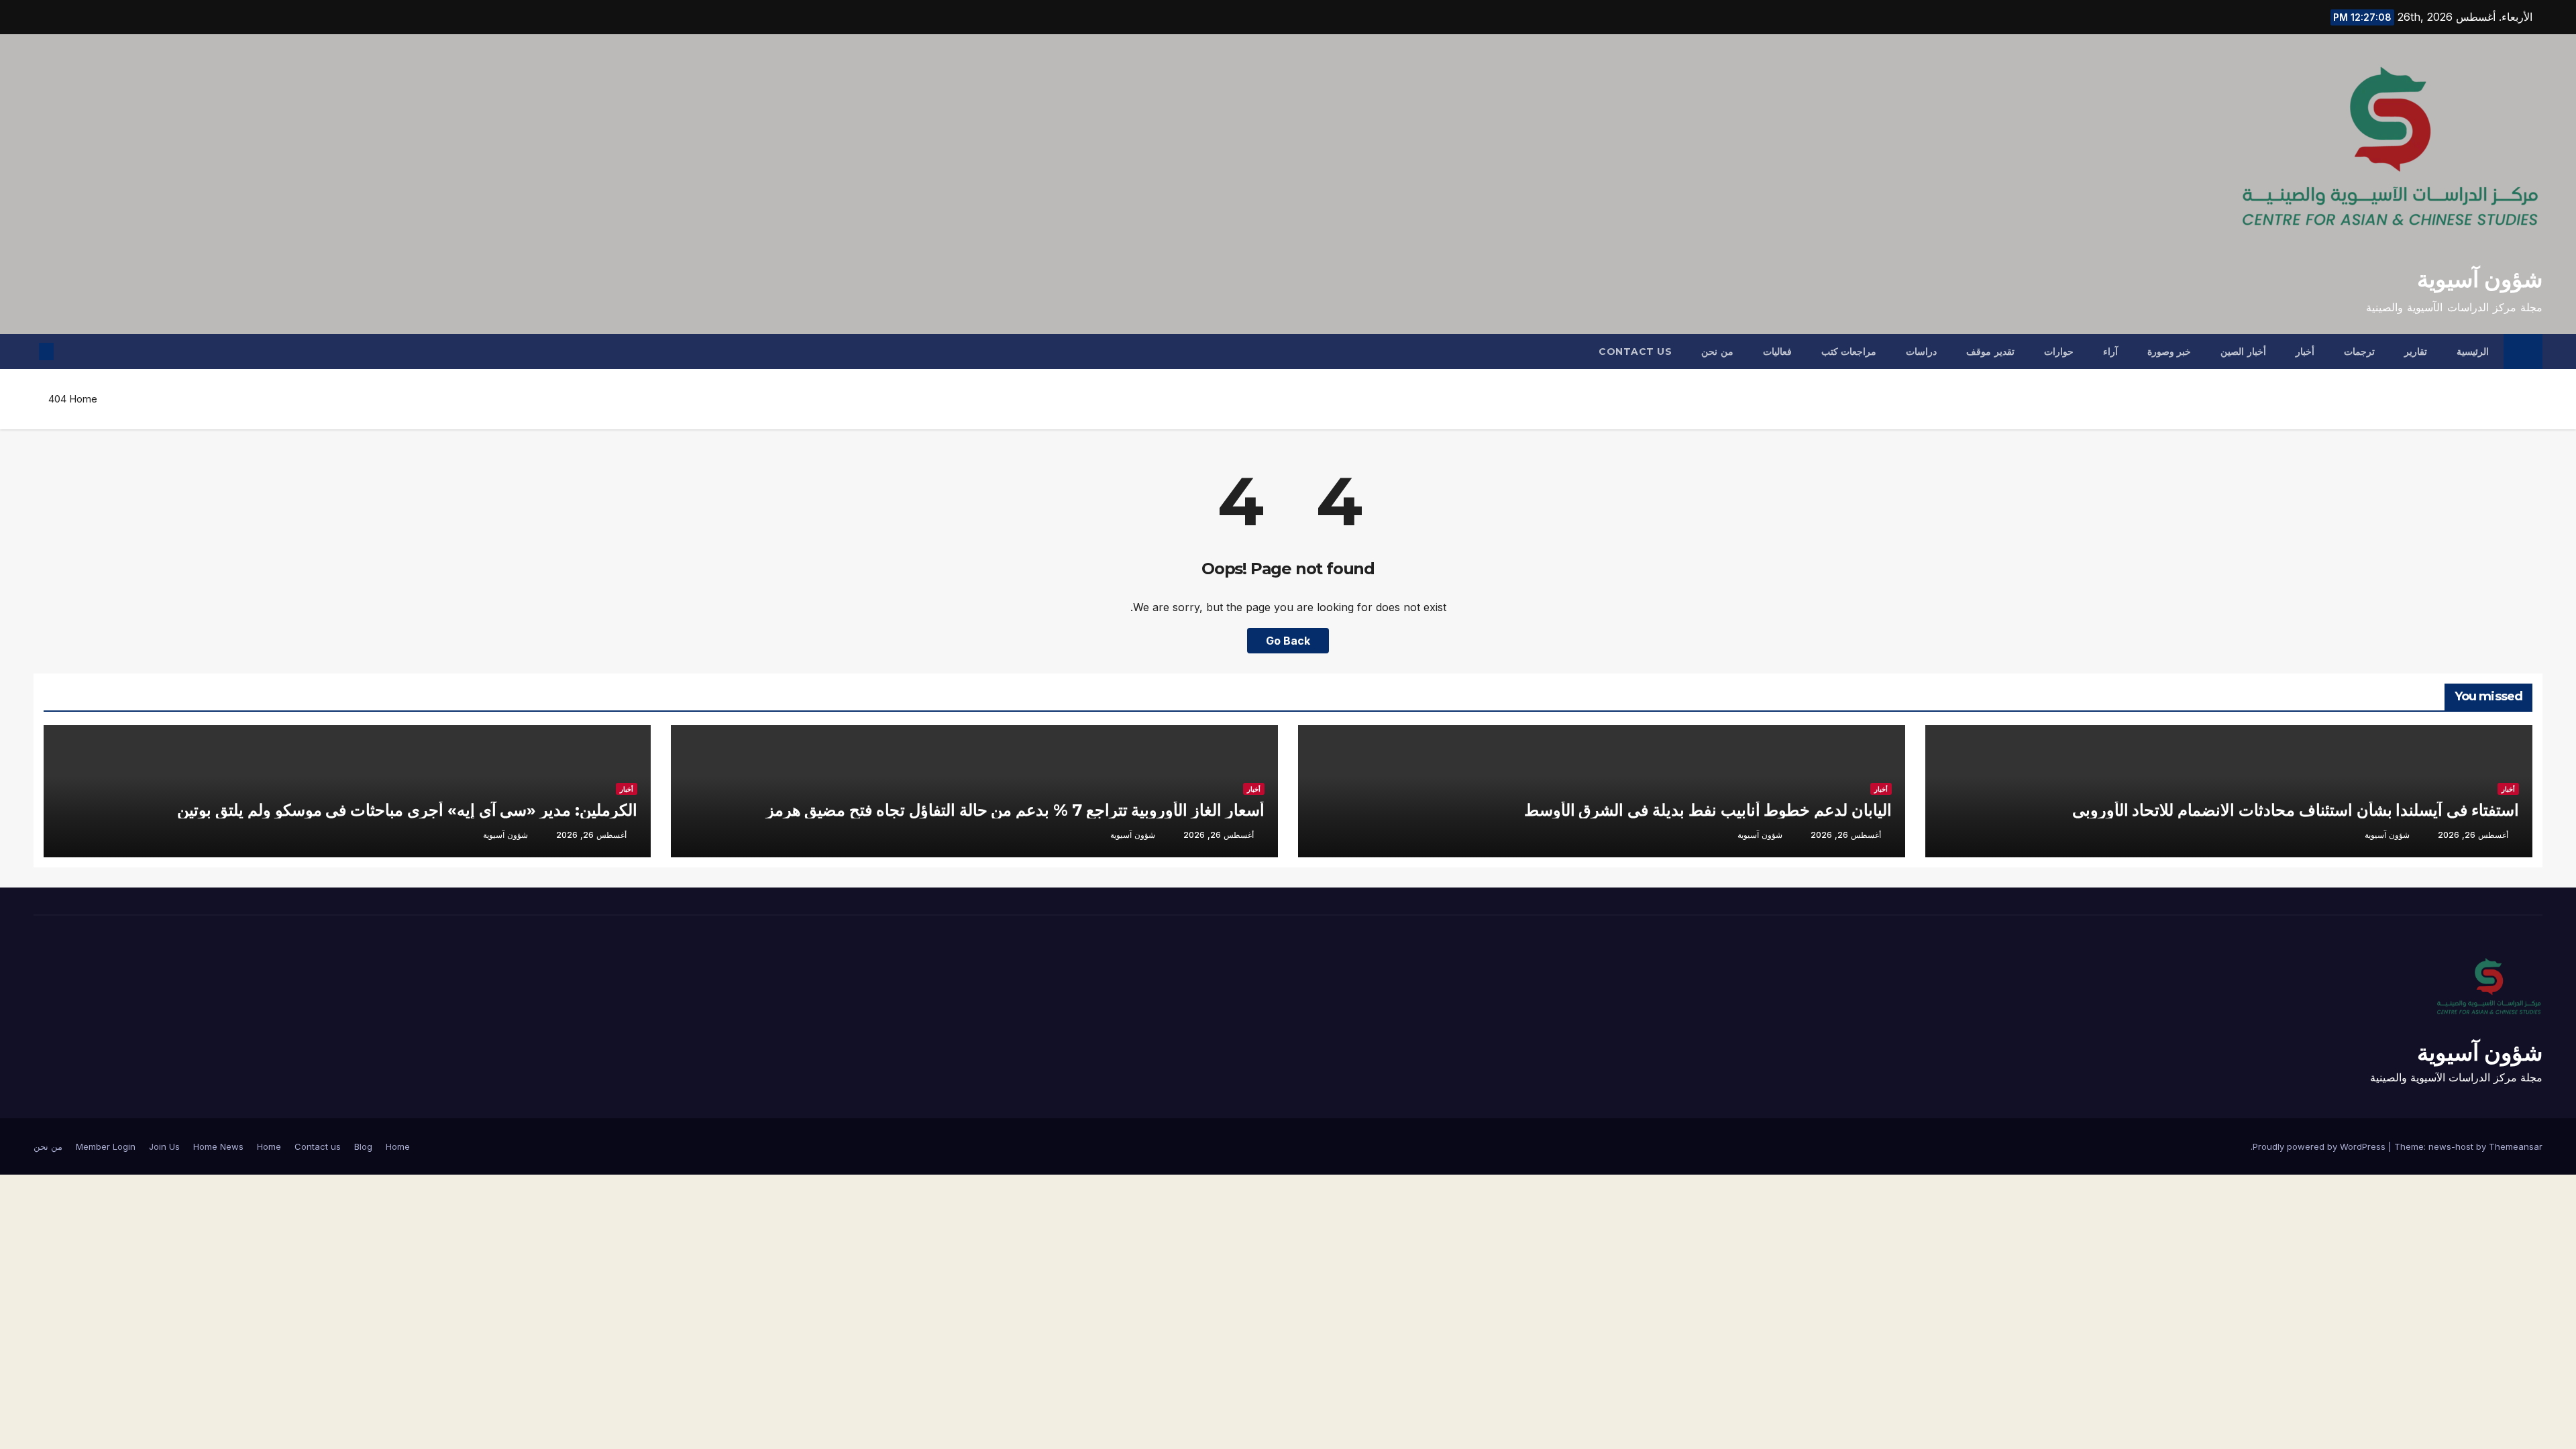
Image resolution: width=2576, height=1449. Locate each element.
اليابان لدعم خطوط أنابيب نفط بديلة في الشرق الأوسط (1708, 810)
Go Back (1288, 641)
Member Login (106, 1146)
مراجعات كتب (1849, 352)
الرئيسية (2473, 352)
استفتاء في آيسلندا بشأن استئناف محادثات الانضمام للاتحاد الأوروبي (2296, 810)
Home (83, 399)
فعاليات (1777, 352)
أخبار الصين (2243, 352)
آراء (2110, 352)
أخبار (2305, 352)
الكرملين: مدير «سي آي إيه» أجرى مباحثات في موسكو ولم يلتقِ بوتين (407, 810)
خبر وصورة (2169, 352)
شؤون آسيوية (2480, 279)
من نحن (1717, 352)
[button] (68, 352)
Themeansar (2516, 1146)
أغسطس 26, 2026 (2473, 835)
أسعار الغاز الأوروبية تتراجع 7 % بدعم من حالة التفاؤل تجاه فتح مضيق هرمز (1015, 810)
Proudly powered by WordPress (2320, 1146)
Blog (363, 1146)
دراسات (1921, 352)
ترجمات (2359, 352)
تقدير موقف (1990, 352)
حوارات (2059, 352)
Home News (218, 1146)
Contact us (1635, 352)
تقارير (2416, 352)
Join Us (164, 1146)
